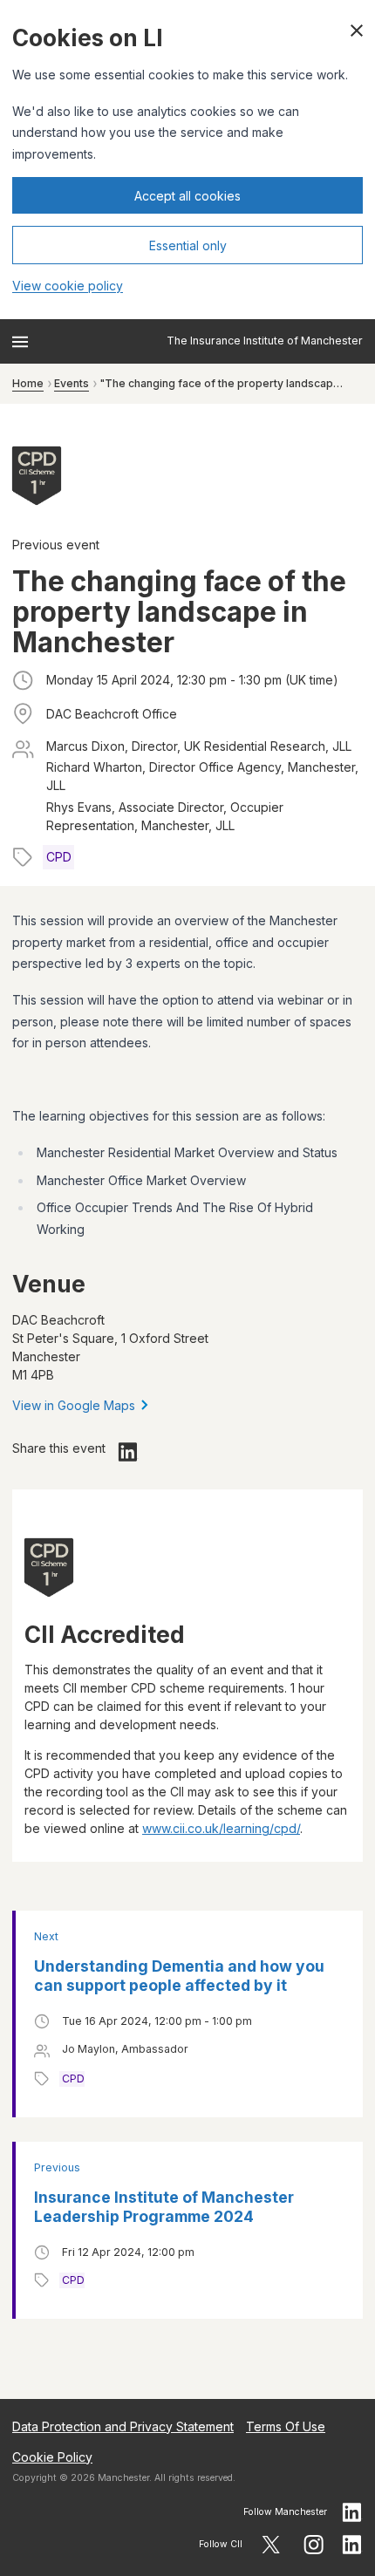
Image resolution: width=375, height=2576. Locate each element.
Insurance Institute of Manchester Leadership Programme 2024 (164, 2207)
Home (28, 383)
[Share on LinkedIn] (128, 1452)
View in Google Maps (74, 1405)
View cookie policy (68, 286)
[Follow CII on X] (271, 2545)
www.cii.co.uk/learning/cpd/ (221, 1828)
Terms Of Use (286, 2426)
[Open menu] (20, 342)
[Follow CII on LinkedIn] (352, 2545)
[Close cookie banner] (357, 31)
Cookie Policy (52, 2457)
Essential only (188, 245)
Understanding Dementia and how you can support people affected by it (179, 1976)
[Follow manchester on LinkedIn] (352, 2512)
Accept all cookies (187, 196)
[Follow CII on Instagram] (314, 2545)
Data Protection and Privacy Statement (123, 2426)
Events (72, 383)
